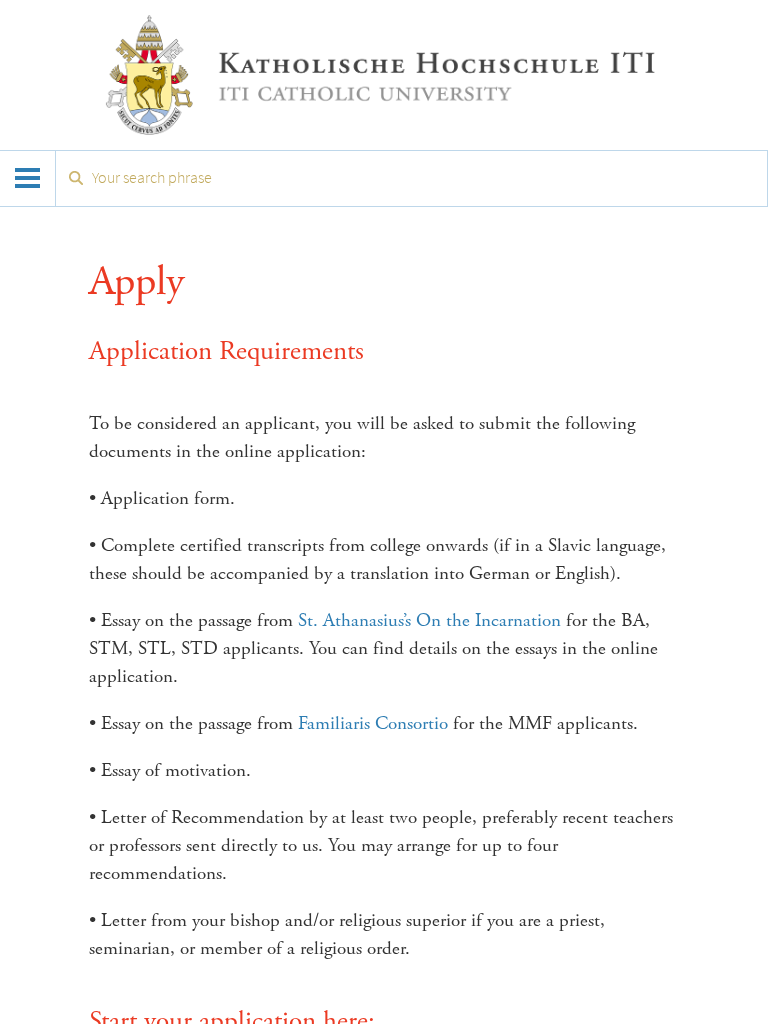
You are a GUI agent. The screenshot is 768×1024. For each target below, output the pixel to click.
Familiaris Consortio (373, 724)
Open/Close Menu (28, 178)
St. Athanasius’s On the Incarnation (427, 621)
